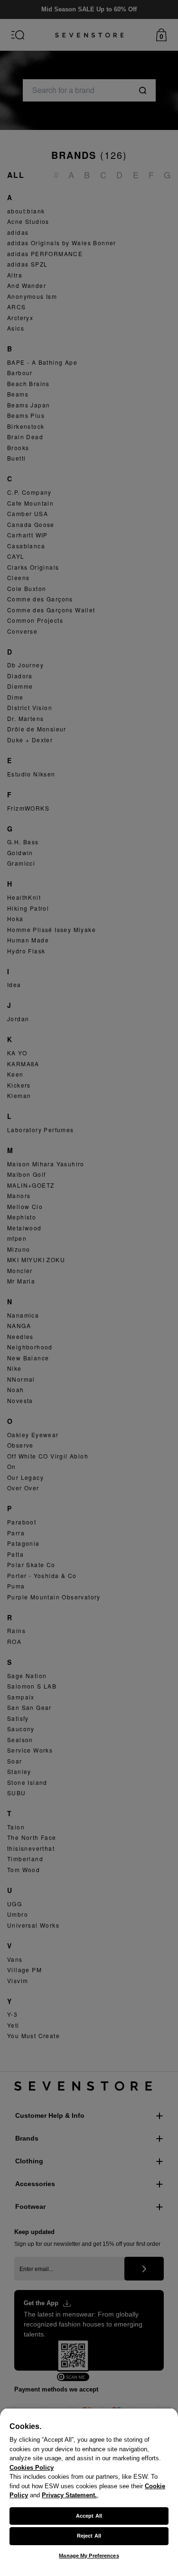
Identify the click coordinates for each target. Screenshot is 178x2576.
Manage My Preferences (89, 2556)
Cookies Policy (32, 2468)
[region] (89, 2492)
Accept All (89, 2516)
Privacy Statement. (69, 2495)
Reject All (89, 2536)
